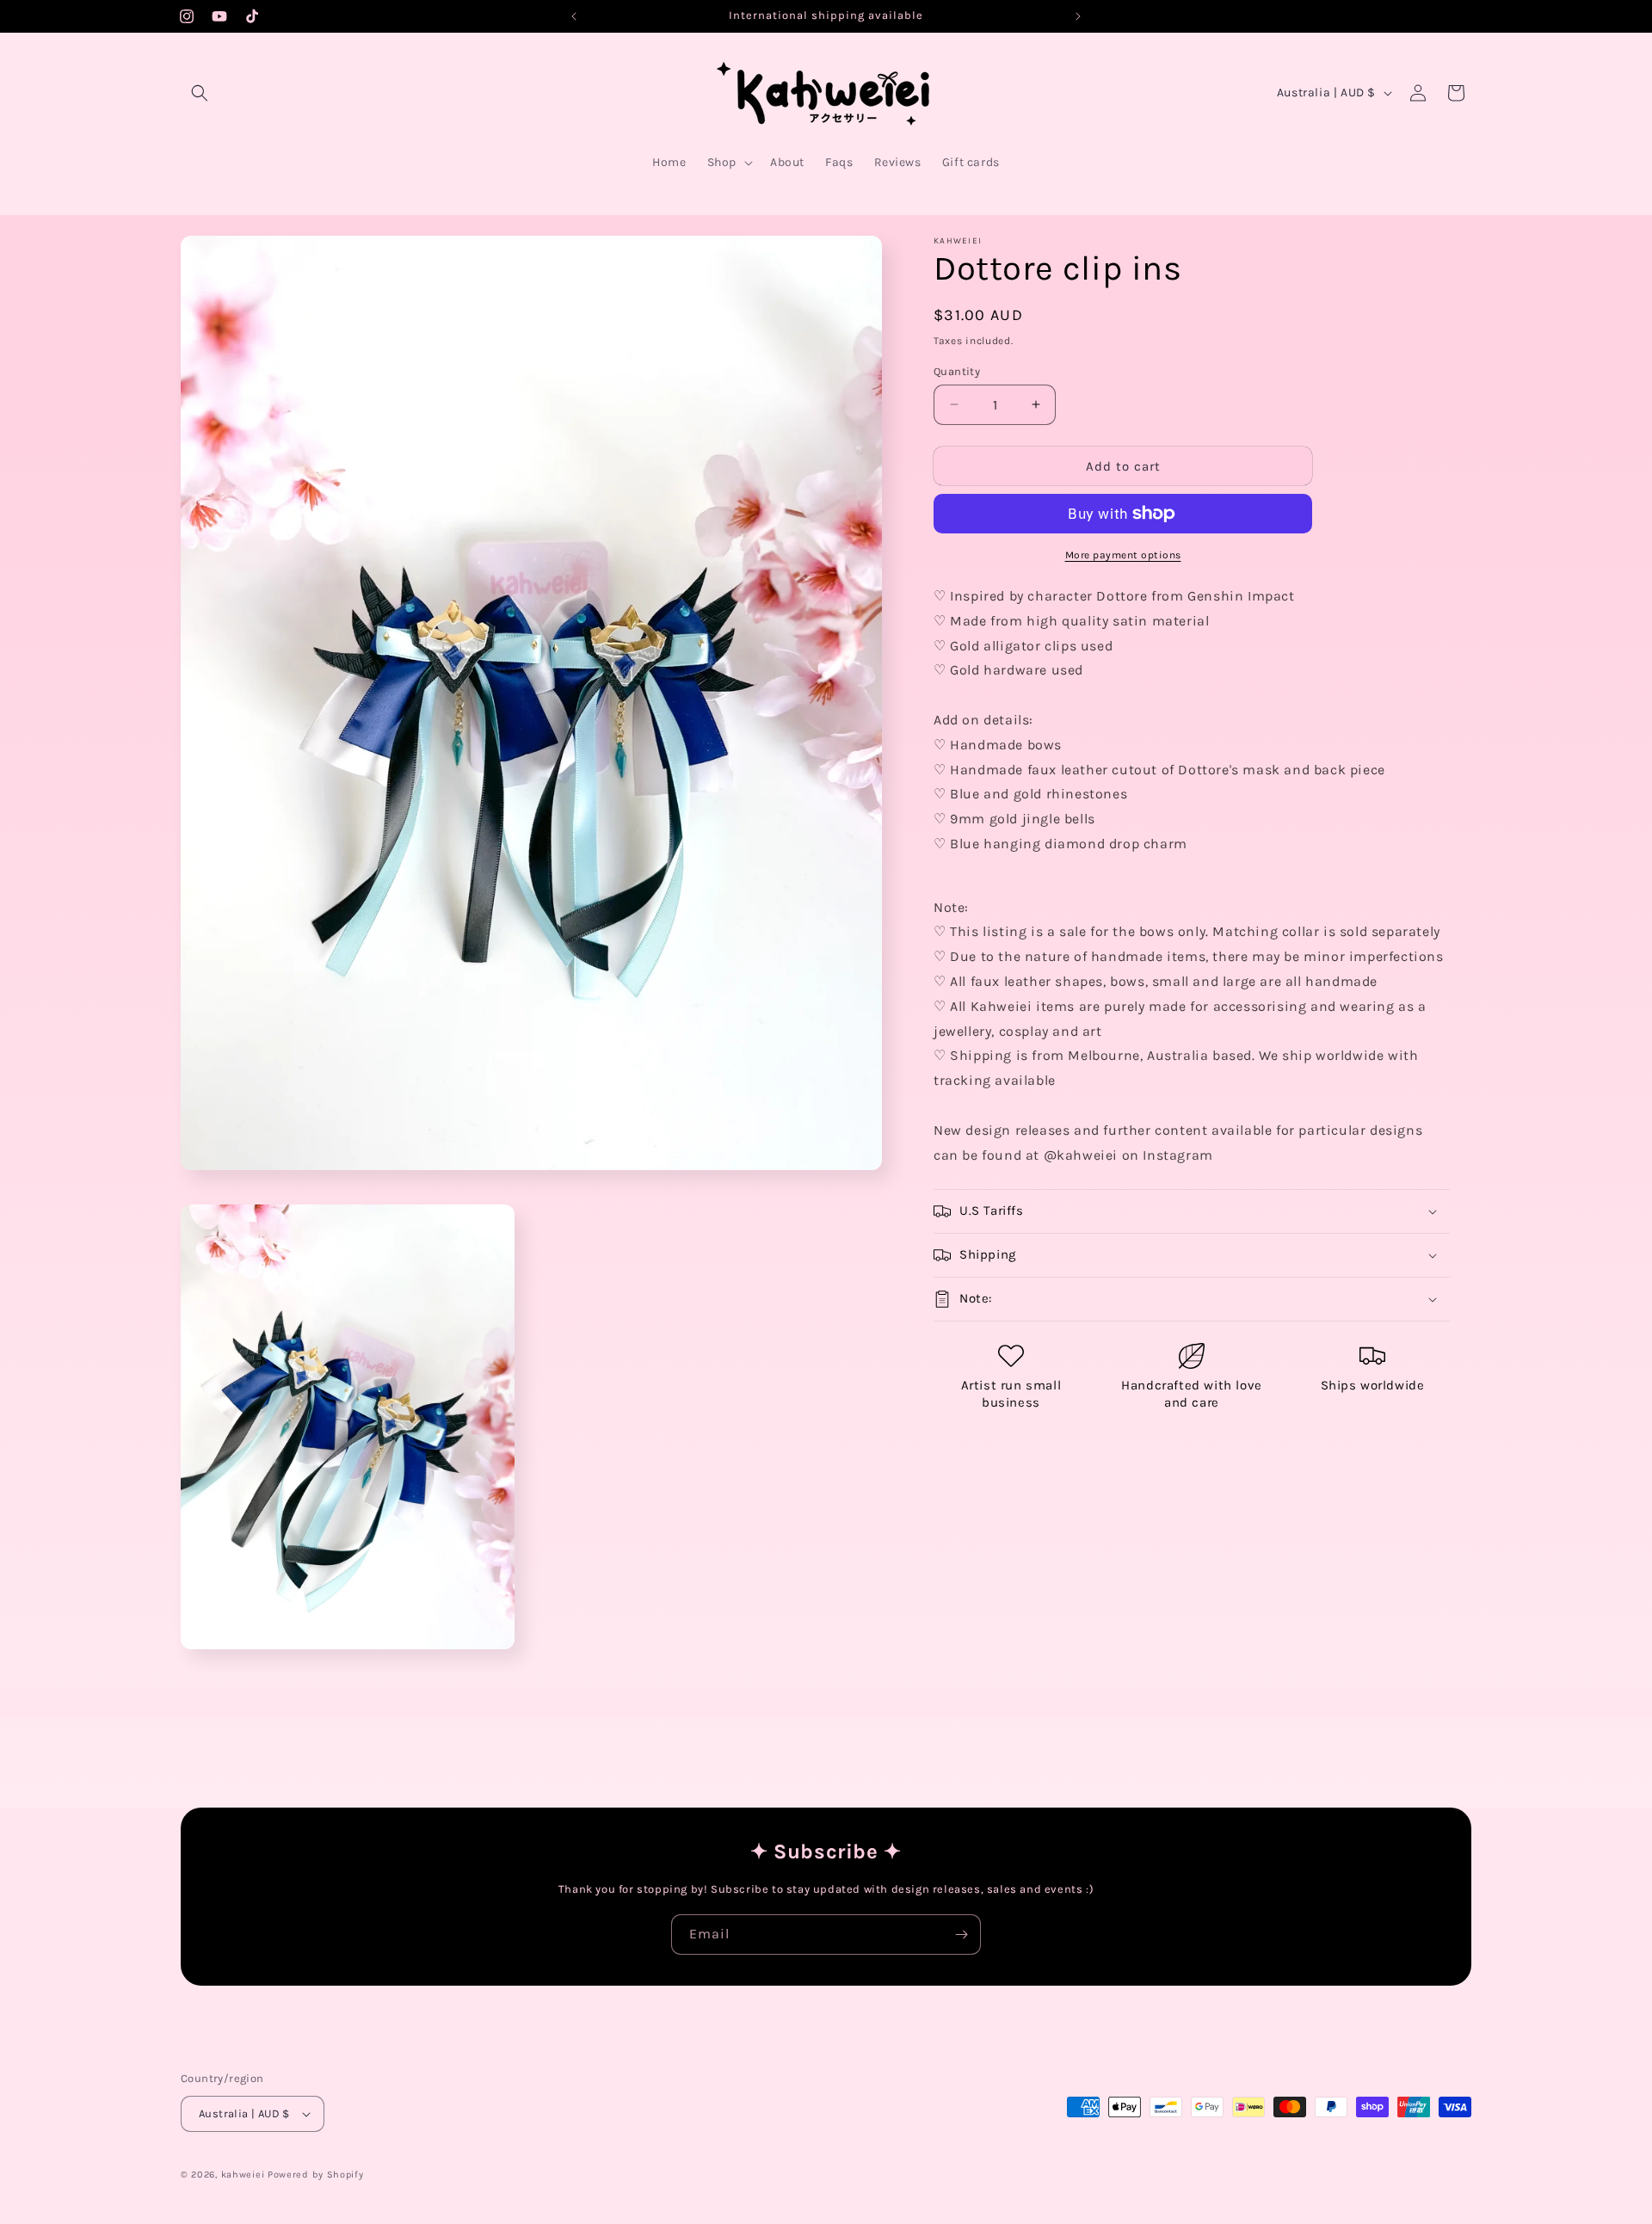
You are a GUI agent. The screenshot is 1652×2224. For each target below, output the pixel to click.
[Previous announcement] (574, 16)
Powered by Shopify (316, 2175)
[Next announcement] (1078, 16)
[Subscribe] (961, 1934)
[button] (200, 93)
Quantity (957, 370)
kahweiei (243, 2175)
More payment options (1123, 555)
